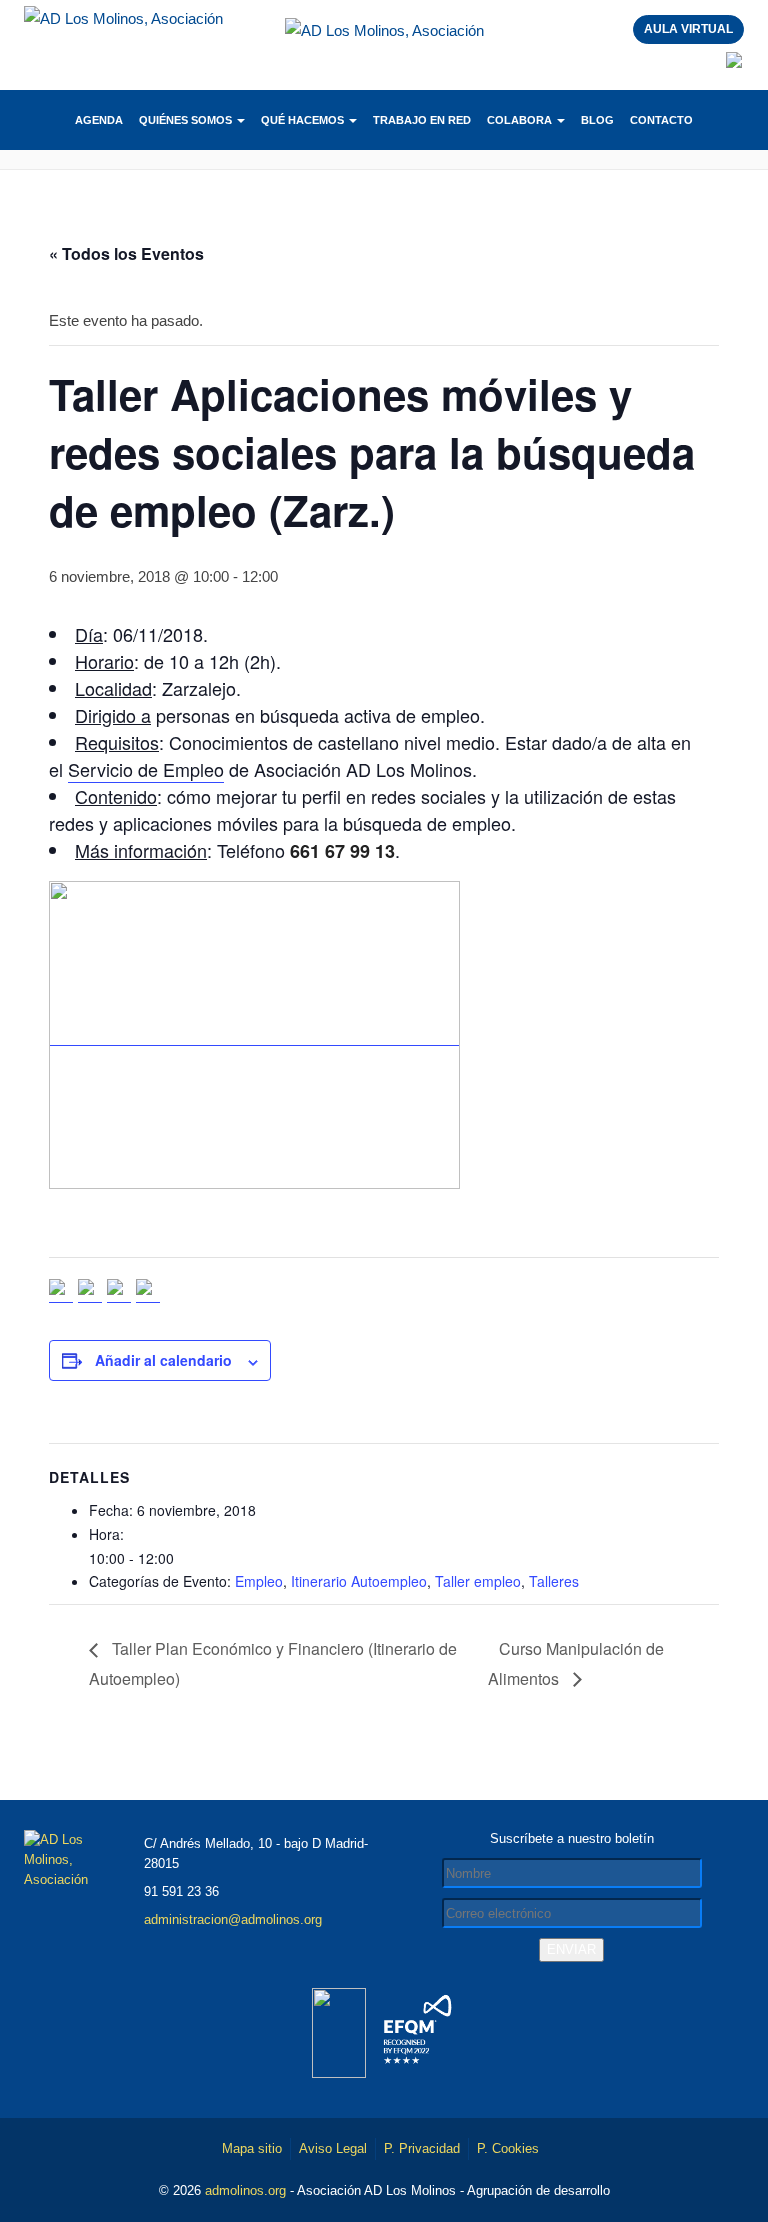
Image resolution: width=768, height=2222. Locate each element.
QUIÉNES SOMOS (187, 120)
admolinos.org (245, 2190)
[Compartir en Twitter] (90, 1291)
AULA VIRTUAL (688, 29)
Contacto (661, 120)
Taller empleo (478, 1581)
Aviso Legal (333, 2148)
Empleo (259, 1581)
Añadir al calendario (163, 1360)
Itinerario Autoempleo (359, 1581)
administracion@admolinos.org (233, 1919)
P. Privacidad (422, 2148)
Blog (597, 120)
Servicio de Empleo (146, 769)
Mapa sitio (252, 2148)
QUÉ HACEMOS (304, 120)
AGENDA (99, 120)
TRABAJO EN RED (422, 120)
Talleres (554, 1581)
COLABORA (521, 120)
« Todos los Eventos (126, 253)
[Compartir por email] (148, 1291)
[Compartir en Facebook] (61, 1291)
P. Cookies (508, 2148)
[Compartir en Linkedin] (119, 1291)
